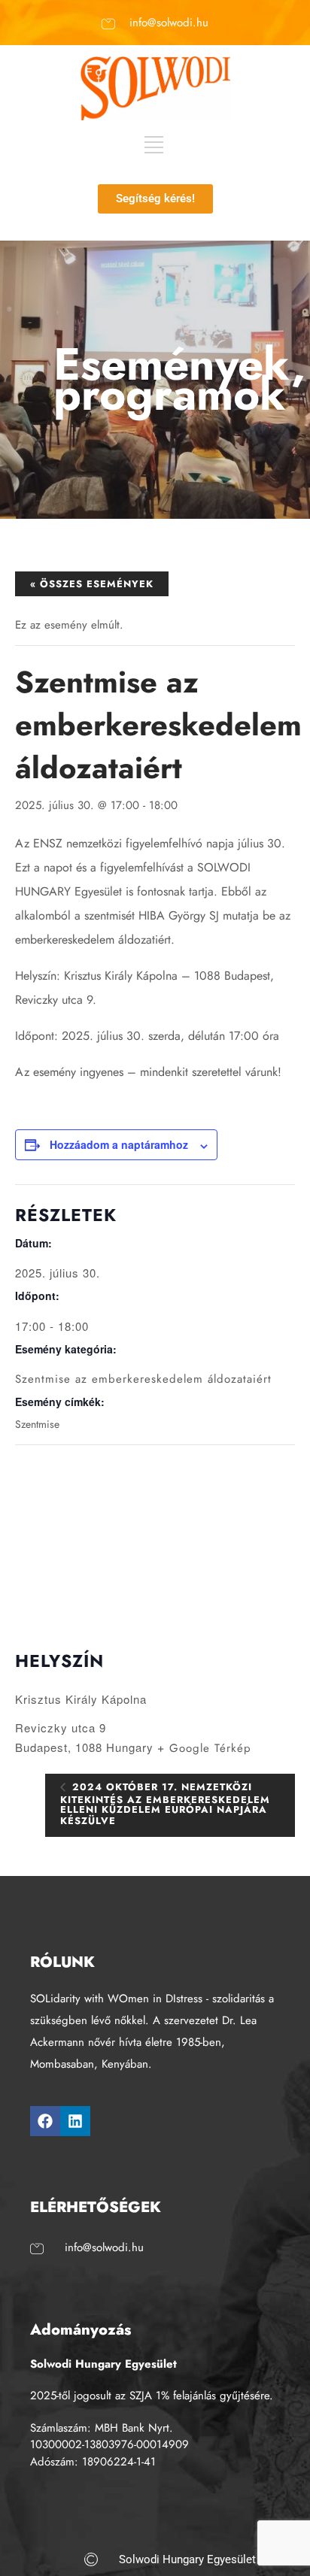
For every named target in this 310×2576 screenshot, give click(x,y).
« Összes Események (92, 584)
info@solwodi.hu (169, 23)
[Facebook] (45, 2121)
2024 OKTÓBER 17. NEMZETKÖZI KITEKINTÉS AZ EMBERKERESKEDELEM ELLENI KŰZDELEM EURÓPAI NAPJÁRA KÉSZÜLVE (165, 1804)
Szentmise (37, 1424)
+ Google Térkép (204, 1748)
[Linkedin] (75, 2121)
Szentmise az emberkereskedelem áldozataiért (143, 1379)
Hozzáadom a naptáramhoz (119, 1144)
